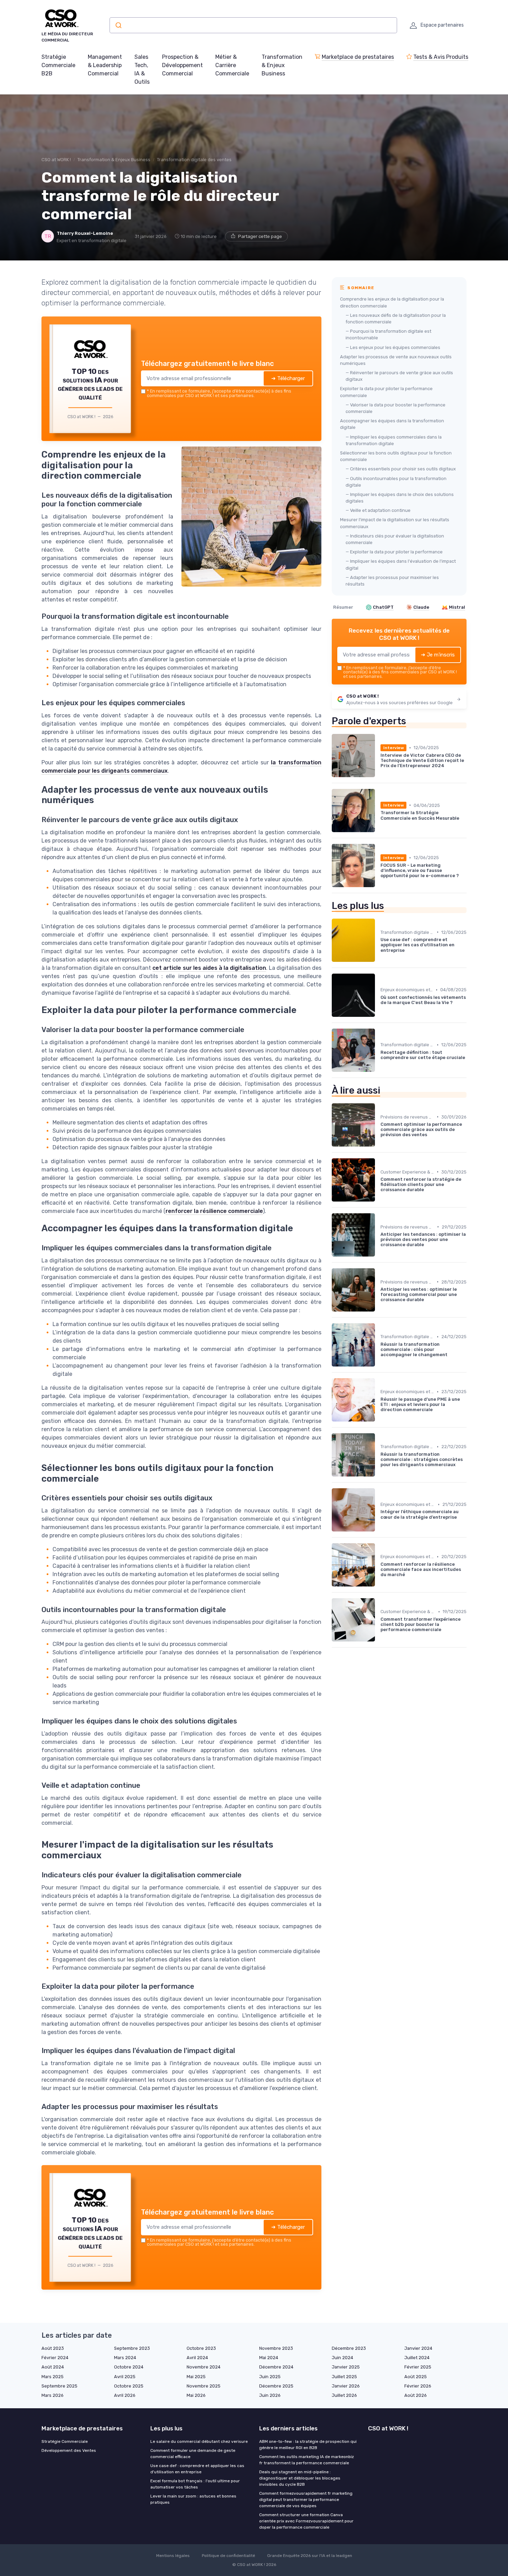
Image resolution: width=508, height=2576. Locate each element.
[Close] (379, 1236)
